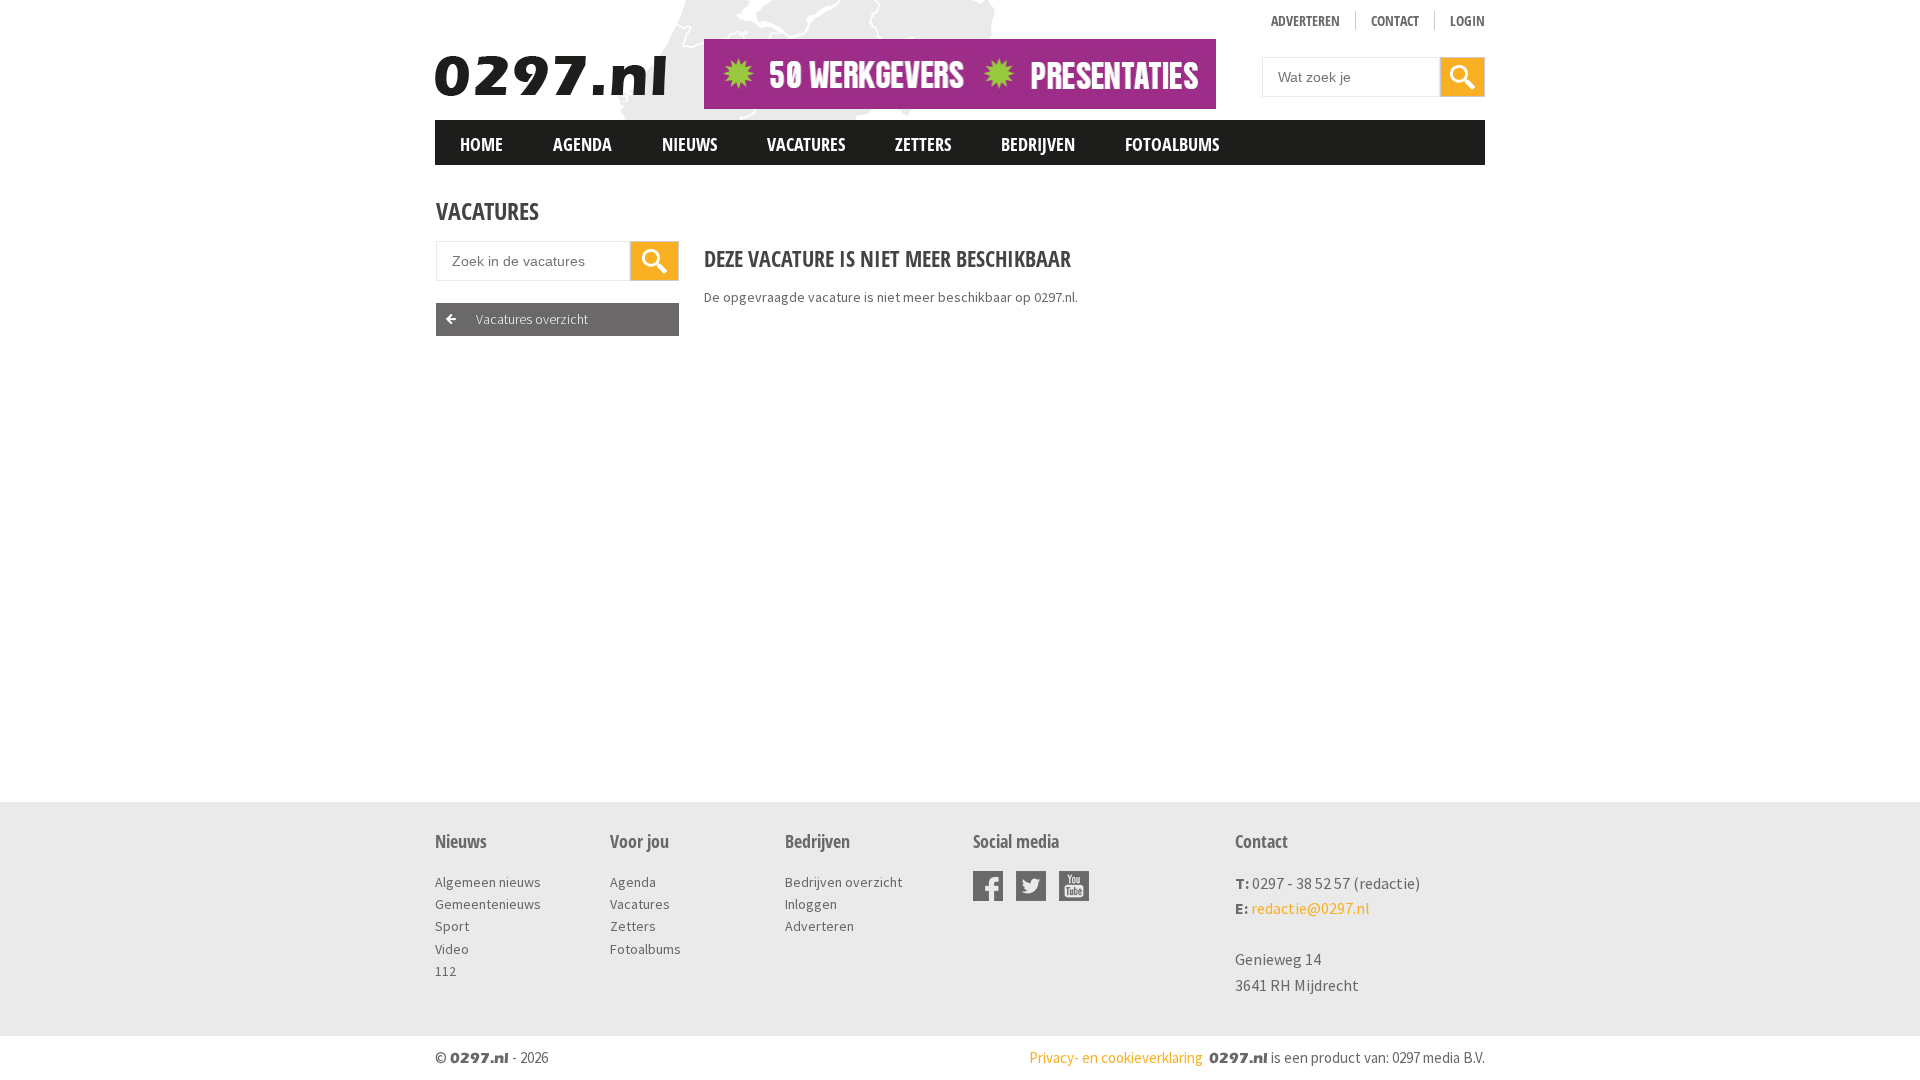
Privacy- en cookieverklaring (1116, 1057)
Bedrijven (1038, 144)
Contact (1395, 20)
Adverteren (1305, 20)
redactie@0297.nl (1310, 908)
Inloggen (811, 904)
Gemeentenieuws (488, 904)
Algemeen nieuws (488, 882)
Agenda (582, 144)
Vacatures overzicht (532, 319)
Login (1467, 20)
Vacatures (806, 144)
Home (481, 144)
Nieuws (689, 144)
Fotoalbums (1172, 144)
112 (445, 971)
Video (452, 949)
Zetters (923, 144)
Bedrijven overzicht (843, 882)
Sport (452, 926)
